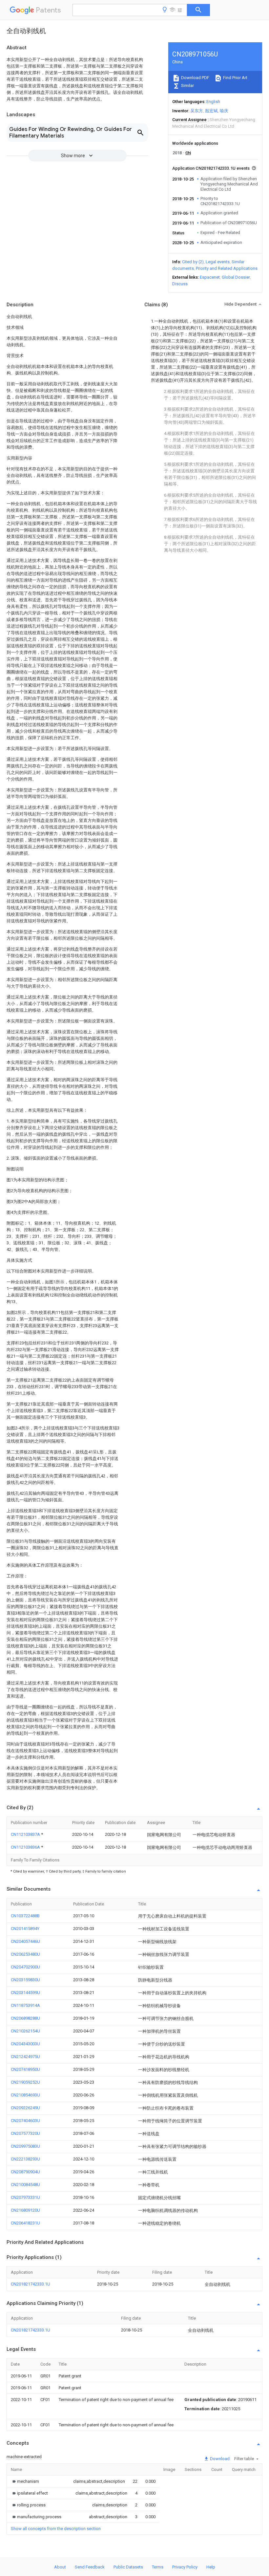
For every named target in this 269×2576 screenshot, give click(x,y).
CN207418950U (25, 2069)
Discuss (180, 284)
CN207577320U (25, 2133)
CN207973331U (25, 2197)
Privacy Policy (185, 2567)
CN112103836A (26, 1847)
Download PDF (195, 78)
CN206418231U (25, 2223)
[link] (25, 2481)
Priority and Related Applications (227, 268)
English (213, 102)
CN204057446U (25, 1941)
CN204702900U (25, 1967)
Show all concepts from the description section (56, 2529)
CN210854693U (25, 2095)
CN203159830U (25, 1980)
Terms (158, 2567)
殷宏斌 (211, 111)
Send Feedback (90, 2567)
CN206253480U (25, 1954)
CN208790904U (25, 2172)
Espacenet (210, 277)
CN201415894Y (25, 1929)
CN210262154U (25, 2031)
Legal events (218, 262)
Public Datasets (128, 2567)
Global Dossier (236, 277)
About (60, 2567)
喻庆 (224, 111)
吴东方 (197, 111)
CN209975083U (25, 2146)
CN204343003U (25, 2044)
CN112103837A (26, 1834)
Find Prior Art (235, 78)
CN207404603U (25, 2121)
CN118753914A (25, 2005)
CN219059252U (25, 2082)
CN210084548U (25, 2185)
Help (211, 2567)
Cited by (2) (193, 262)
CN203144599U (25, 1993)
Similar (187, 86)
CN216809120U (25, 2210)
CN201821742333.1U (31, 2284)
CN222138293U (25, 2159)
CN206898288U (25, 2018)
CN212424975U (25, 2057)
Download (219, 2459)
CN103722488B (25, 1916)
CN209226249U (25, 2108)
